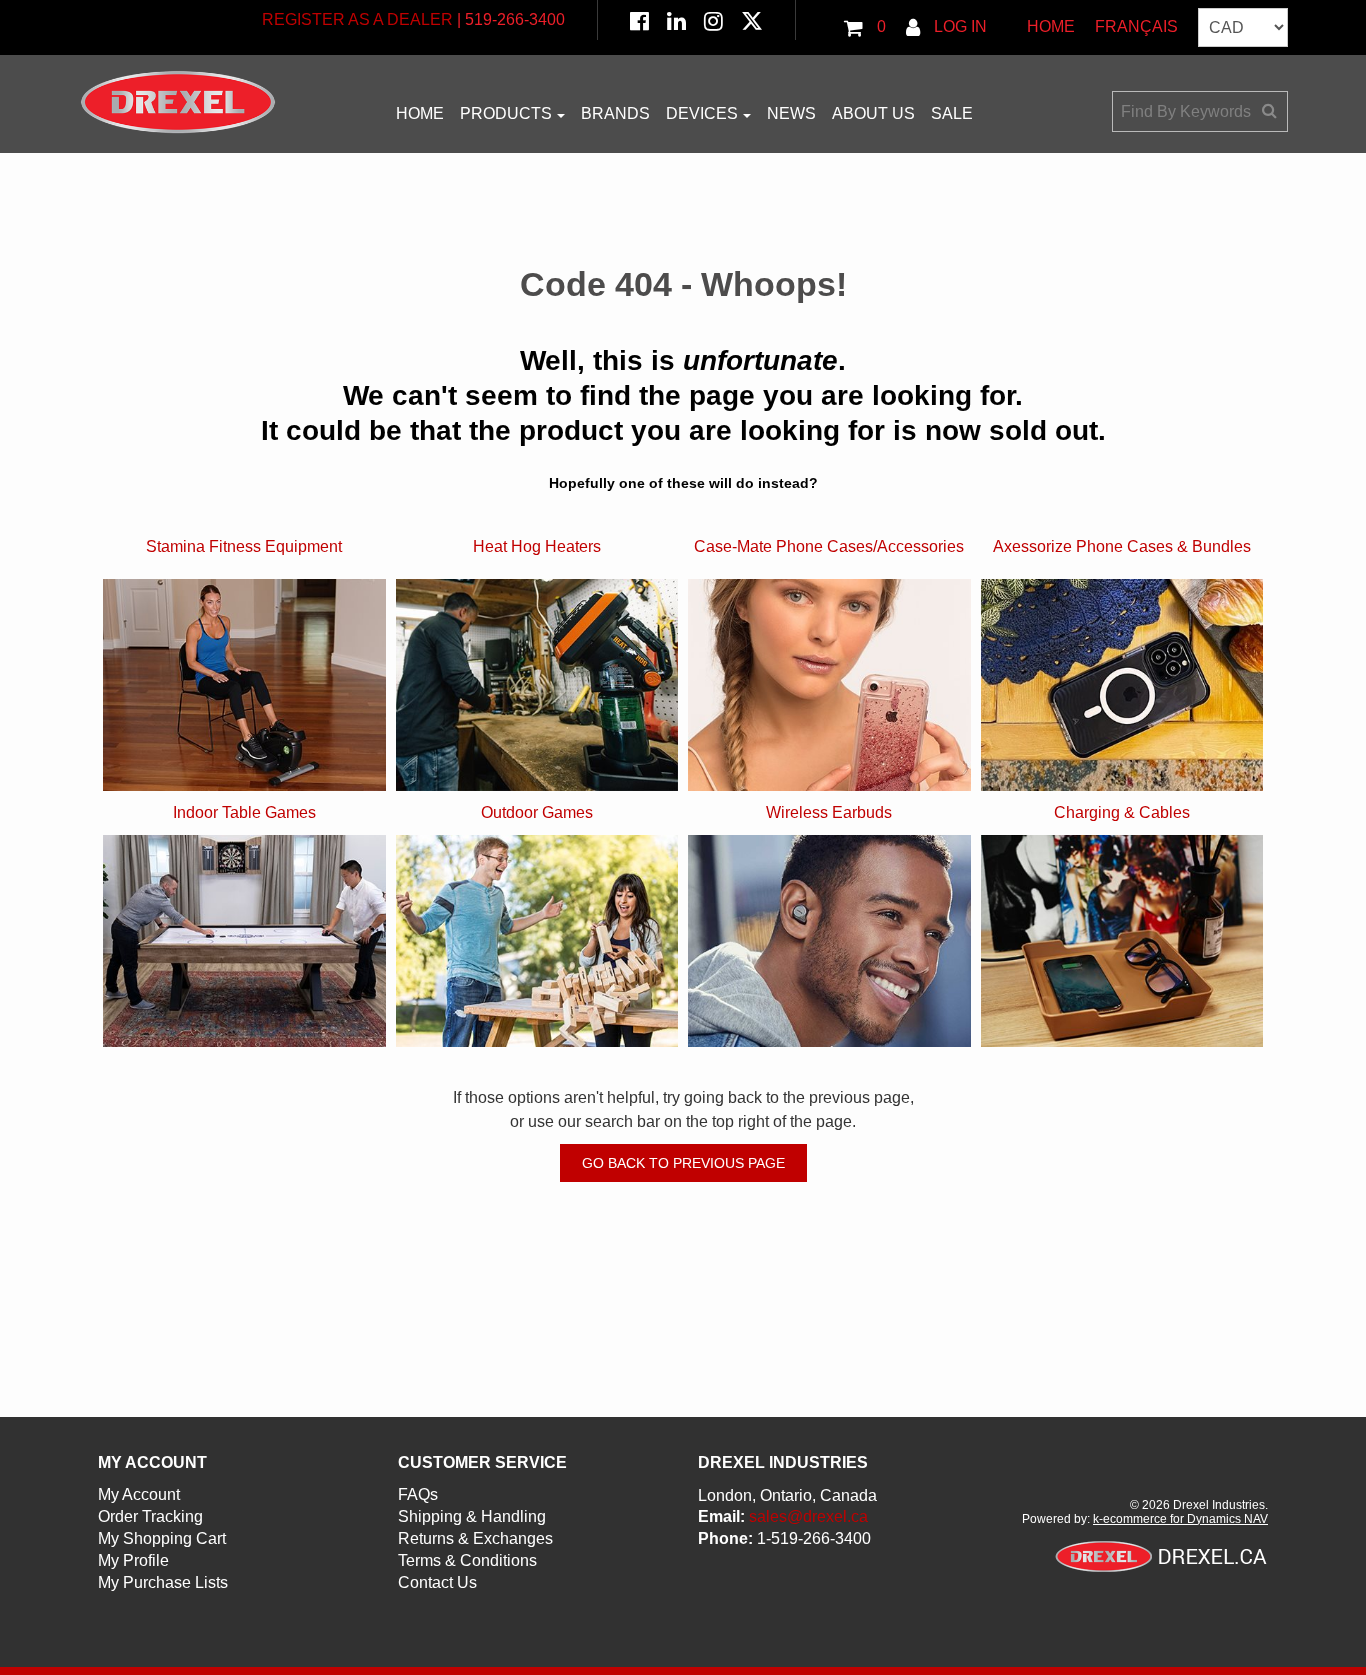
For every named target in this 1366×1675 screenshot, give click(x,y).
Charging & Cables (1122, 812)
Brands (615, 113)
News (791, 113)
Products (506, 113)
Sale (952, 113)
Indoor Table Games (244, 812)
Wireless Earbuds (829, 812)
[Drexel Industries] (178, 102)
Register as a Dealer (357, 19)
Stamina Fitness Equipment (244, 546)
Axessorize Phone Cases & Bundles (1122, 546)
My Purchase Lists (163, 1582)
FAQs (418, 1494)
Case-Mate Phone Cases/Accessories (829, 546)
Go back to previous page (683, 1163)
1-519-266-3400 (814, 1538)
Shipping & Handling (472, 1516)
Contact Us (437, 1582)
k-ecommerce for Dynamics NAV (1180, 1519)
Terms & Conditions (467, 1560)
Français (1136, 26)
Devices (702, 113)
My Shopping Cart (162, 1538)
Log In (958, 26)
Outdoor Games (537, 812)
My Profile (133, 1560)
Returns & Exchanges (475, 1538)
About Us (873, 113)
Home (1051, 26)
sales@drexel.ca (808, 1516)
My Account (139, 1494)
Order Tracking (150, 1516)
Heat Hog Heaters (537, 546)
